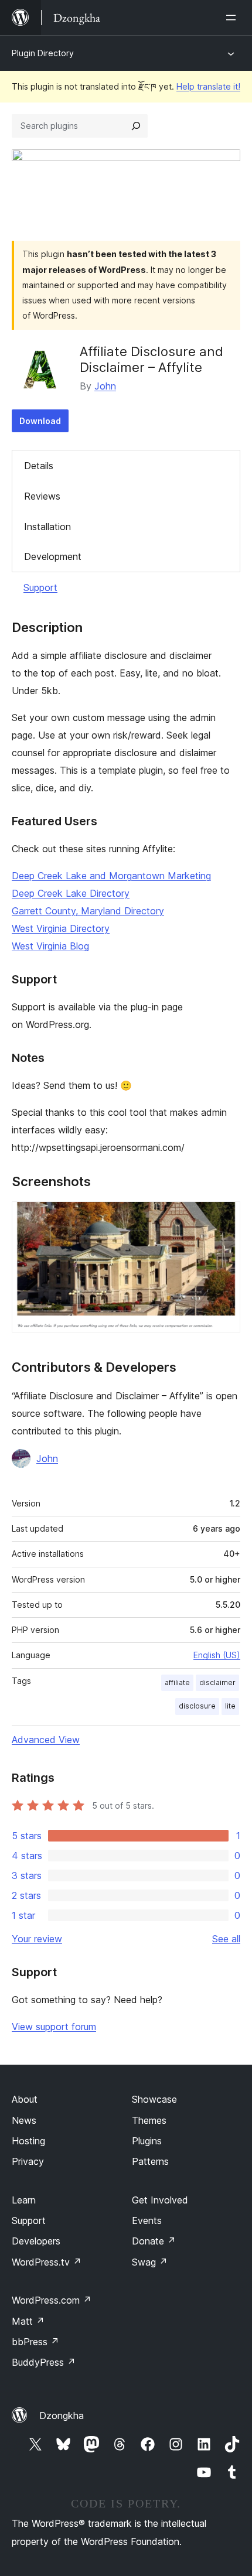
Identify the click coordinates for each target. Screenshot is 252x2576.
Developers (36, 2241)
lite (230, 1706)
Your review (37, 1939)
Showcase (154, 2099)
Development (53, 556)
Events (147, 2220)
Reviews (42, 496)
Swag (150, 2262)
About (25, 2099)
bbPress (35, 2342)
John (105, 386)
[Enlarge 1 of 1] (224, 1217)
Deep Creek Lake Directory (71, 893)
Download (40, 421)
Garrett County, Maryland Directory (88, 911)
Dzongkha (62, 2416)
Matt (28, 2321)
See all (226, 1939)
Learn (24, 2200)
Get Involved (160, 2200)
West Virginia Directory (61, 928)
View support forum (54, 2027)
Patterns (150, 2161)
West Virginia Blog (50, 946)
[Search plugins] (136, 126)
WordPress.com (52, 2300)
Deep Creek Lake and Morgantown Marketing (111, 876)
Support (40, 587)
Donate (154, 2241)
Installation (47, 527)
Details (39, 466)
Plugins (147, 2141)
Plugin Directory (43, 53)
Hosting (28, 2141)
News (24, 2120)
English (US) (217, 1655)
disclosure (197, 1706)
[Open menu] (233, 18)
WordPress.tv (47, 2262)
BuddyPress (44, 2362)
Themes (149, 2120)
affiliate (177, 1682)
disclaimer (217, 1682)
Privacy (28, 2161)
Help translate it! (208, 86)
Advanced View (46, 1740)
